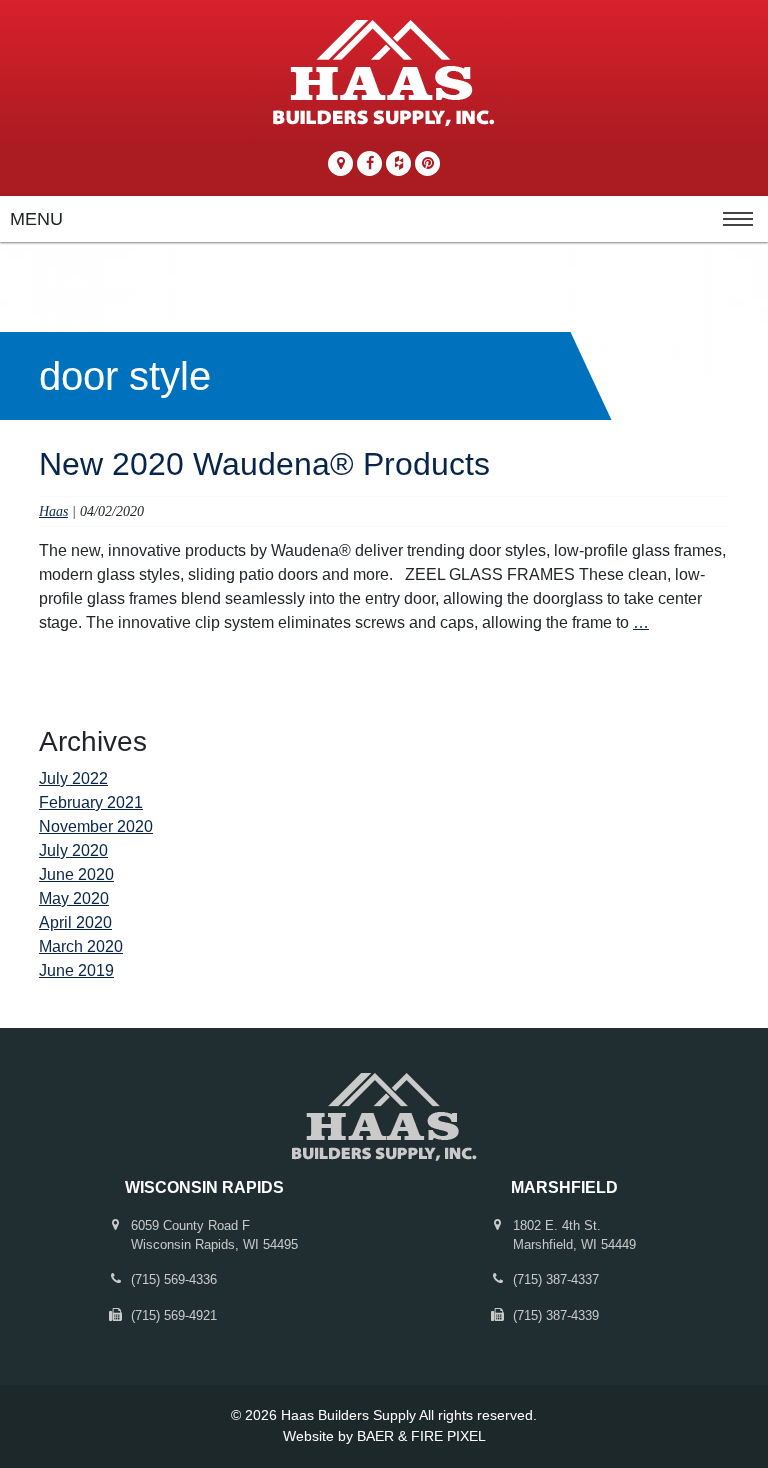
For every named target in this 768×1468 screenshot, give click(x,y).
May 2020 (74, 898)
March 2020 (81, 946)
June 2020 (76, 874)
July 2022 (73, 778)
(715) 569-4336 (174, 1279)
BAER (375, 1436)
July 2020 (73, 850)
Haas (53, 511)
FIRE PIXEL (448, 1436)
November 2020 (96, 826)
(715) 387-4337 (556, 1279)
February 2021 (91, 802)
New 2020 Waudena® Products (264, 464)
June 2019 (76, 970)
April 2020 (75, 922)
